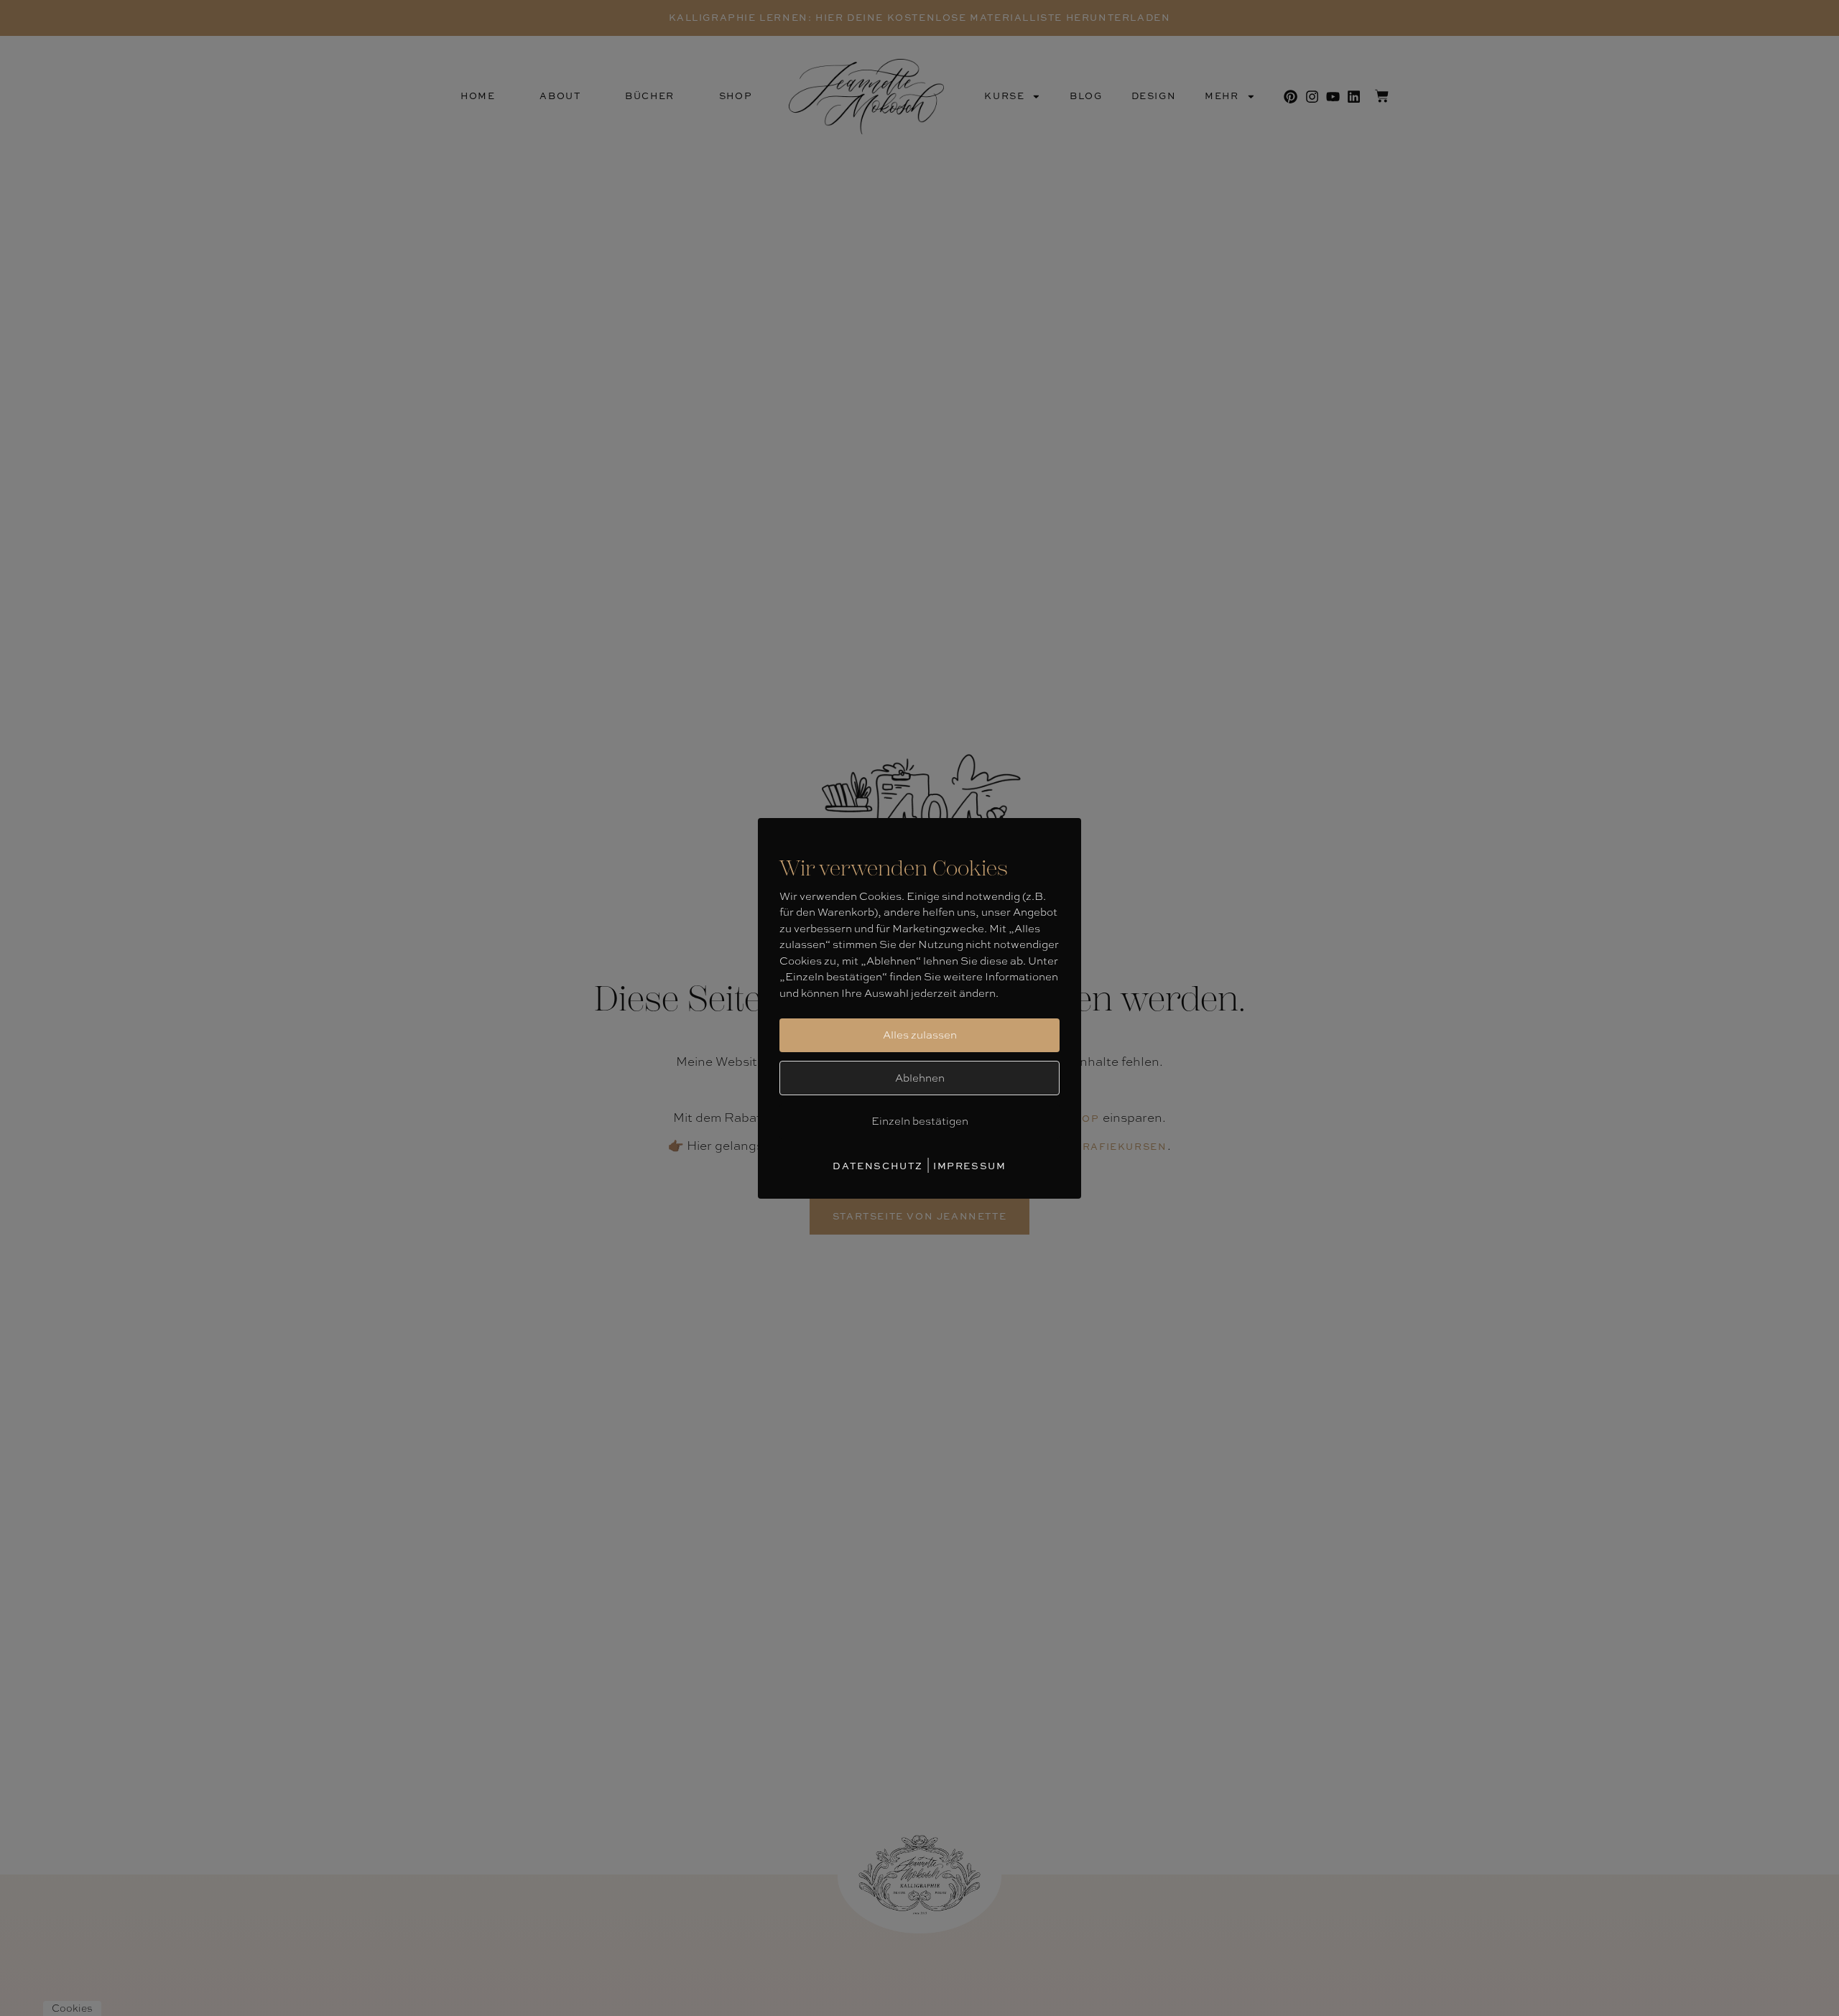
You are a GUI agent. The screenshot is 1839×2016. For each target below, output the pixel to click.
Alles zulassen (920, 1035)
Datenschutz (878, 1166)
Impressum (969, 1166)
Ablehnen (920, 1078)
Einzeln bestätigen (920, 1121)
